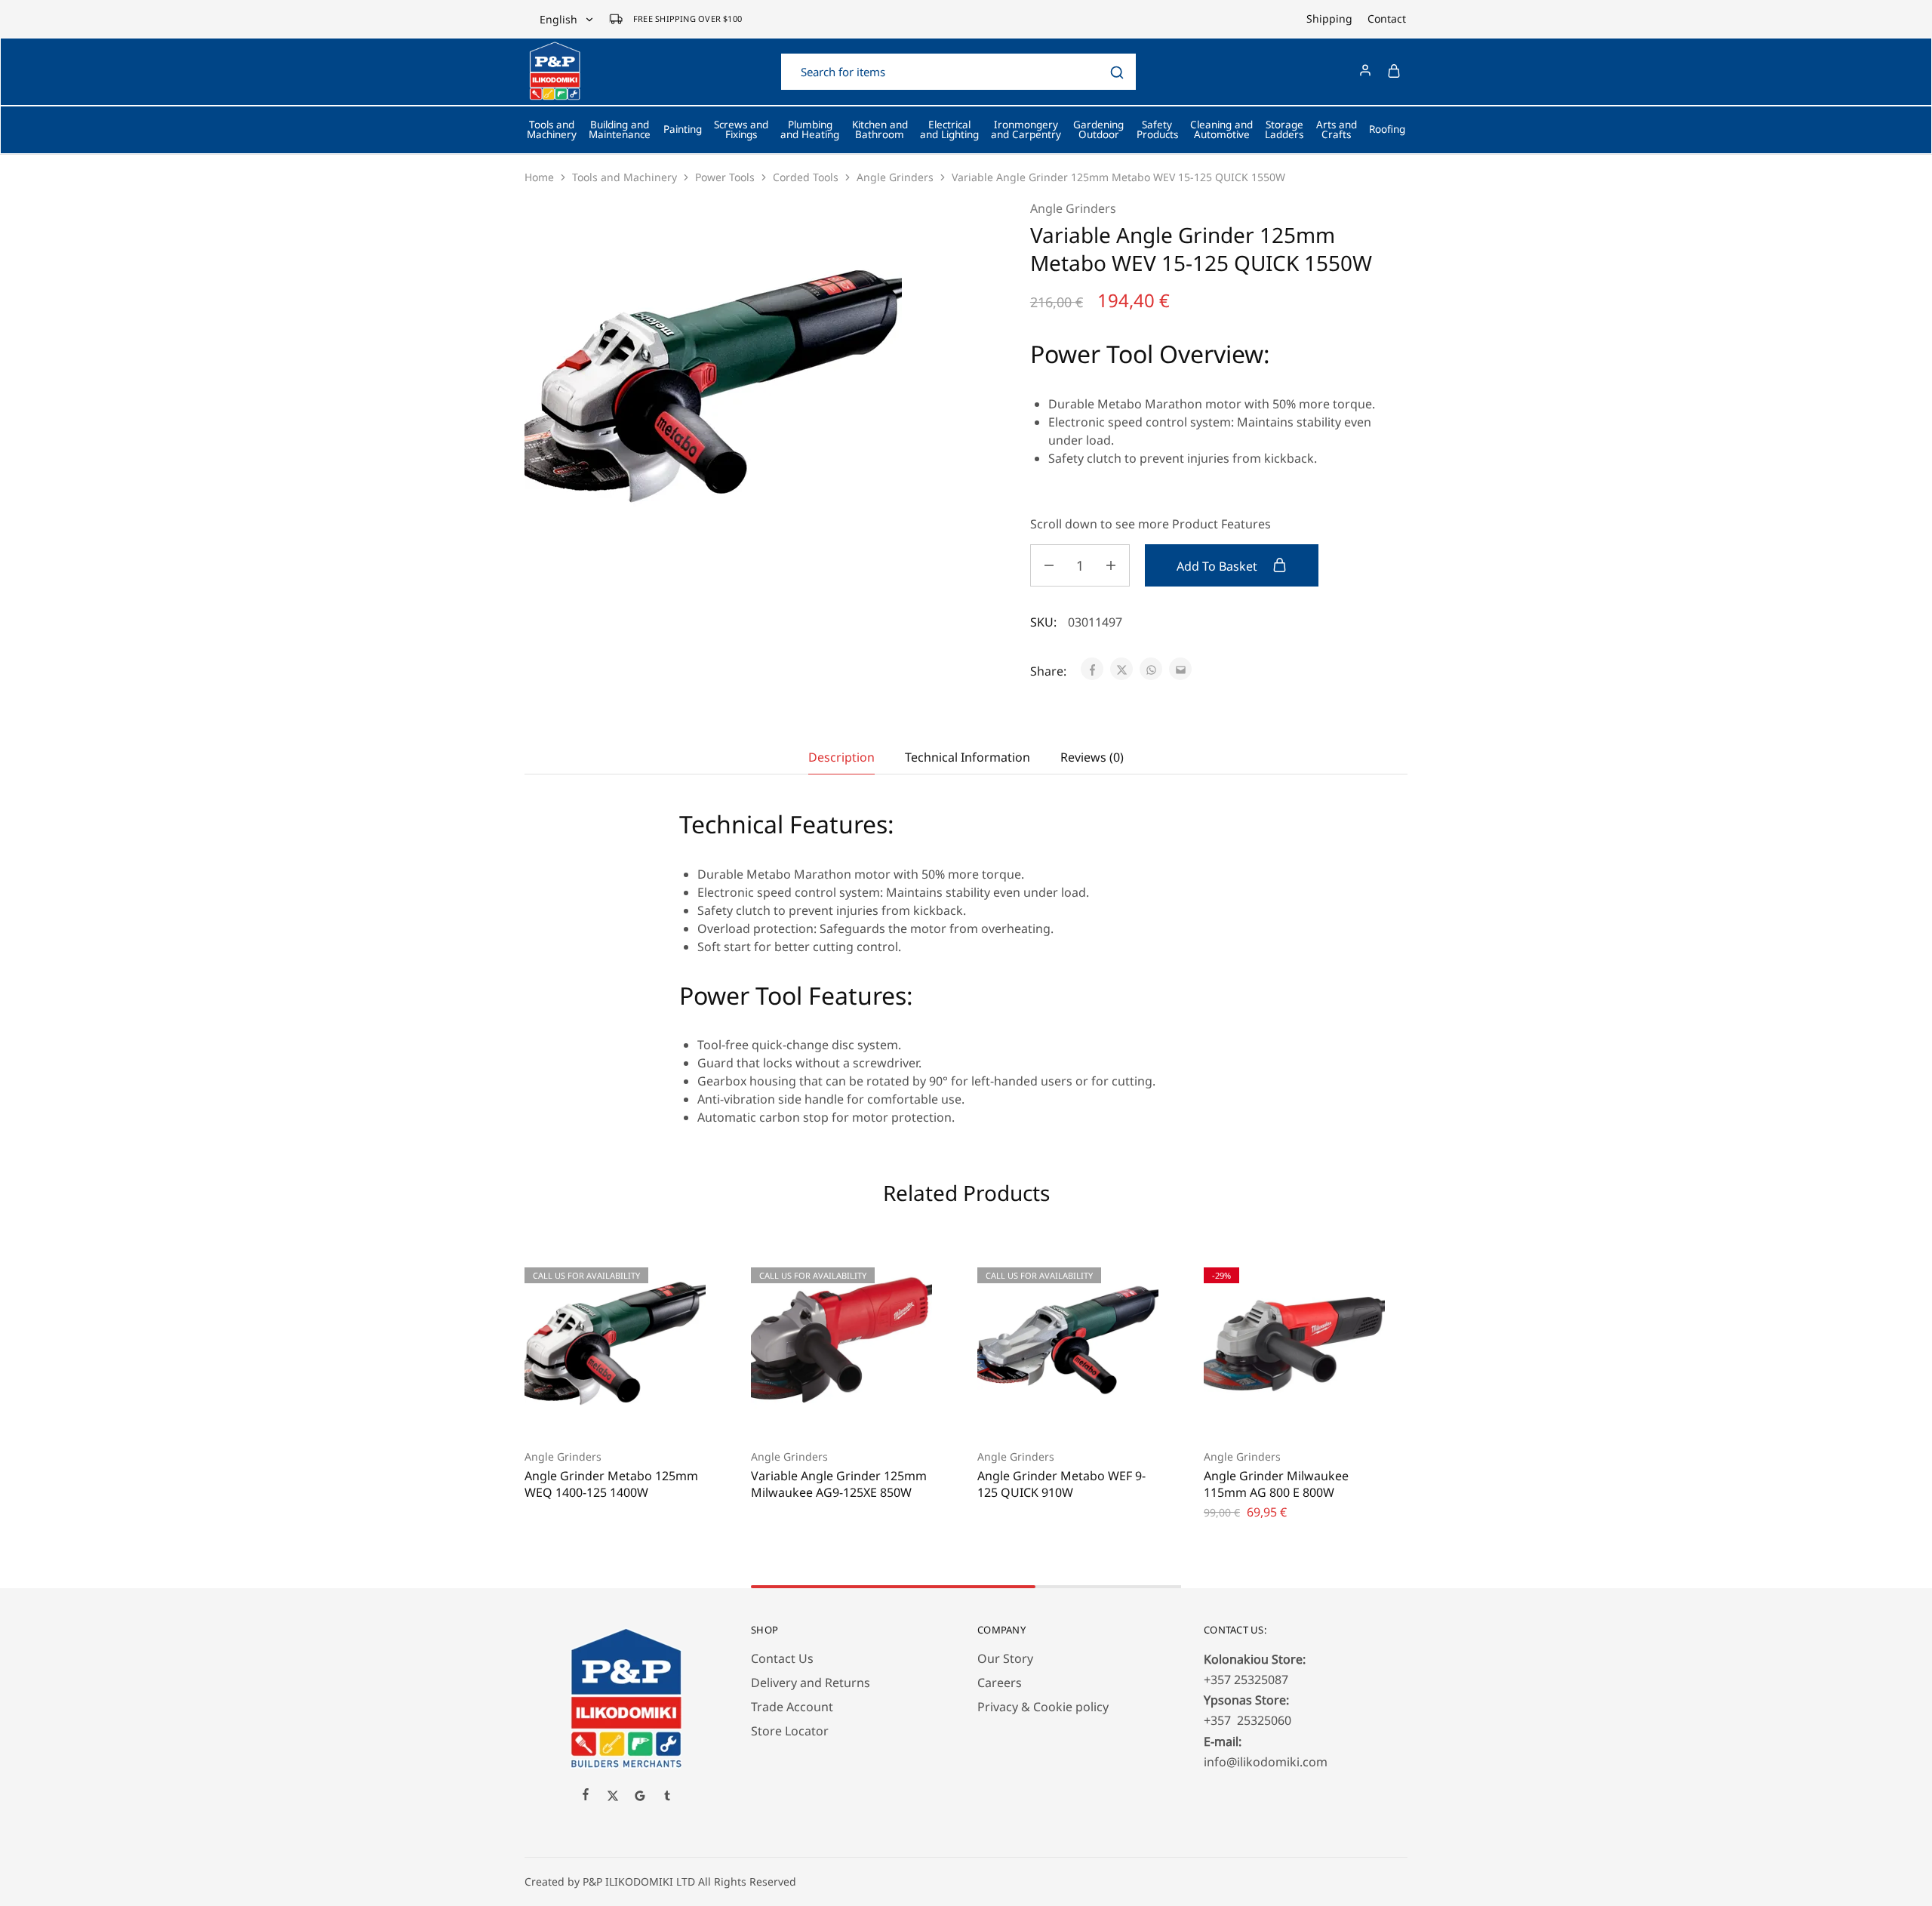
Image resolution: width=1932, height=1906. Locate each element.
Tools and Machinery (625, 177)
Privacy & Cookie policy (1043, 1707)
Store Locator (790, 1731)
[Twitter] (613, 1797)
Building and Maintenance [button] (620, 130)
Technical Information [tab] (968, 757)
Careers (1000, 1683)
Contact (1387, 19)
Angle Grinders (895, 177)
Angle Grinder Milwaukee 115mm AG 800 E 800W (1276, 1484)
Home (539, 177)
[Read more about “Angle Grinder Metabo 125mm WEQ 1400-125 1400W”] (596, 1411)
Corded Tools (806, 177)
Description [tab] (841, 757)
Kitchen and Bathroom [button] (880, 130)
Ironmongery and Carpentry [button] (1026, 130)
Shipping (1329, 19)
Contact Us (782, 1658)
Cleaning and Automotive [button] (1221, 130)
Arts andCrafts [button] (1337, 130)
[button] (1275, 1411)
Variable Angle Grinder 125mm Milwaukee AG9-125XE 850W (839, 1484)
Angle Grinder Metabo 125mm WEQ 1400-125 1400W (611, 1484)
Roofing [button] (1387, 129)
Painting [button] (683, 129)
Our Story (1005, 1658)
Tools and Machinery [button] (552, 130)
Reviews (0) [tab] (1092, 757)
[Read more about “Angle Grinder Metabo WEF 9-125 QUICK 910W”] (1049, 1411)
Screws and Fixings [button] (741, 130)
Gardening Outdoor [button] (1098, 130)
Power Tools (725, 177)
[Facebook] (586, 1796)
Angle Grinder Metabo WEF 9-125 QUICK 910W (1061, 1484)
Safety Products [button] (1157, 130)
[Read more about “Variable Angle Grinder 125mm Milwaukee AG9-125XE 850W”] (823, 1411)
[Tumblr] (667, 1797)
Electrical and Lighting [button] (949, 130)
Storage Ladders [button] (1284, 130)
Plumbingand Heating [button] (810, 130)
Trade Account (792, 1707)
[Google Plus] (640, 1797)
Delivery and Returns (811, 1683)
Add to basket (1218, 566)
